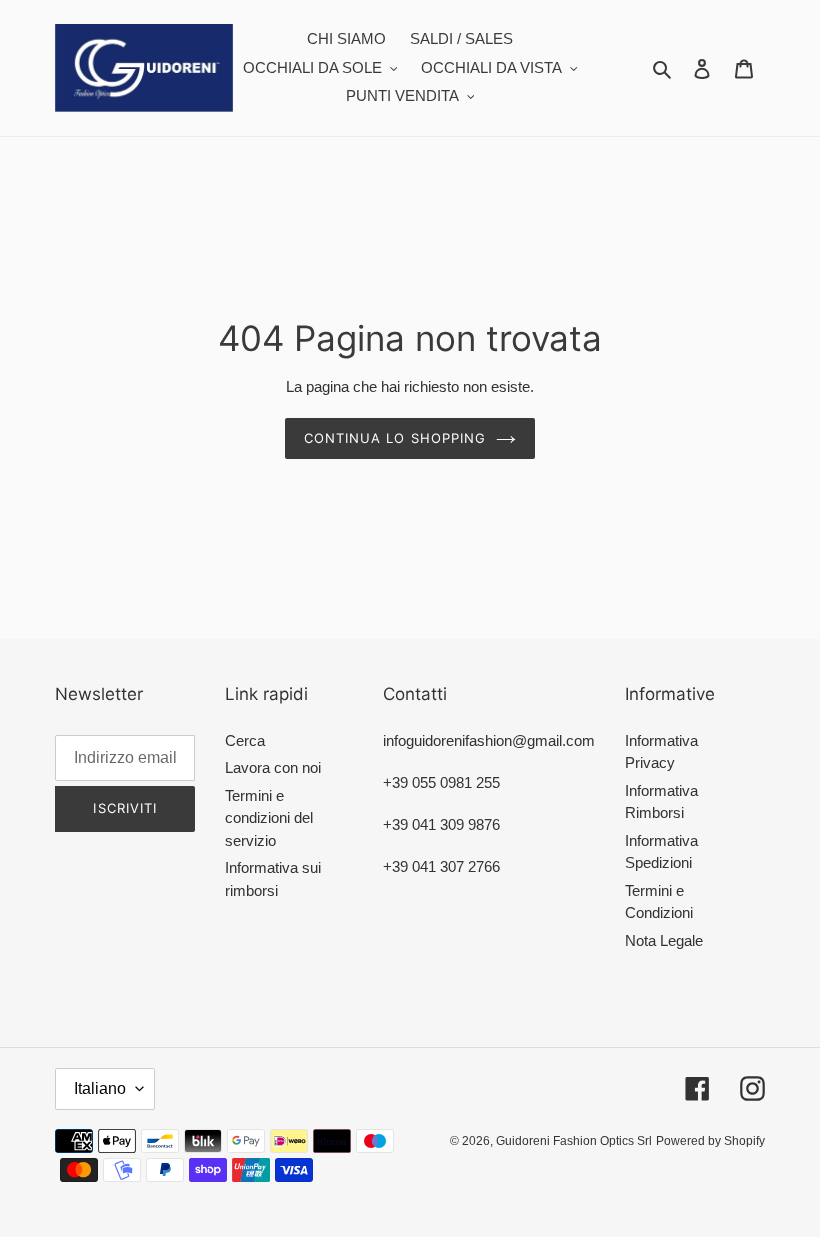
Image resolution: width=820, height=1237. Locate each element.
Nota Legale (664, 940)
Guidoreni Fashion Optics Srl (574, 1141)
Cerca (245, 740)
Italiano (100, 1088)
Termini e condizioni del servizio (269, 818)
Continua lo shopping (395, 438)
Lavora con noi (273, 767)
